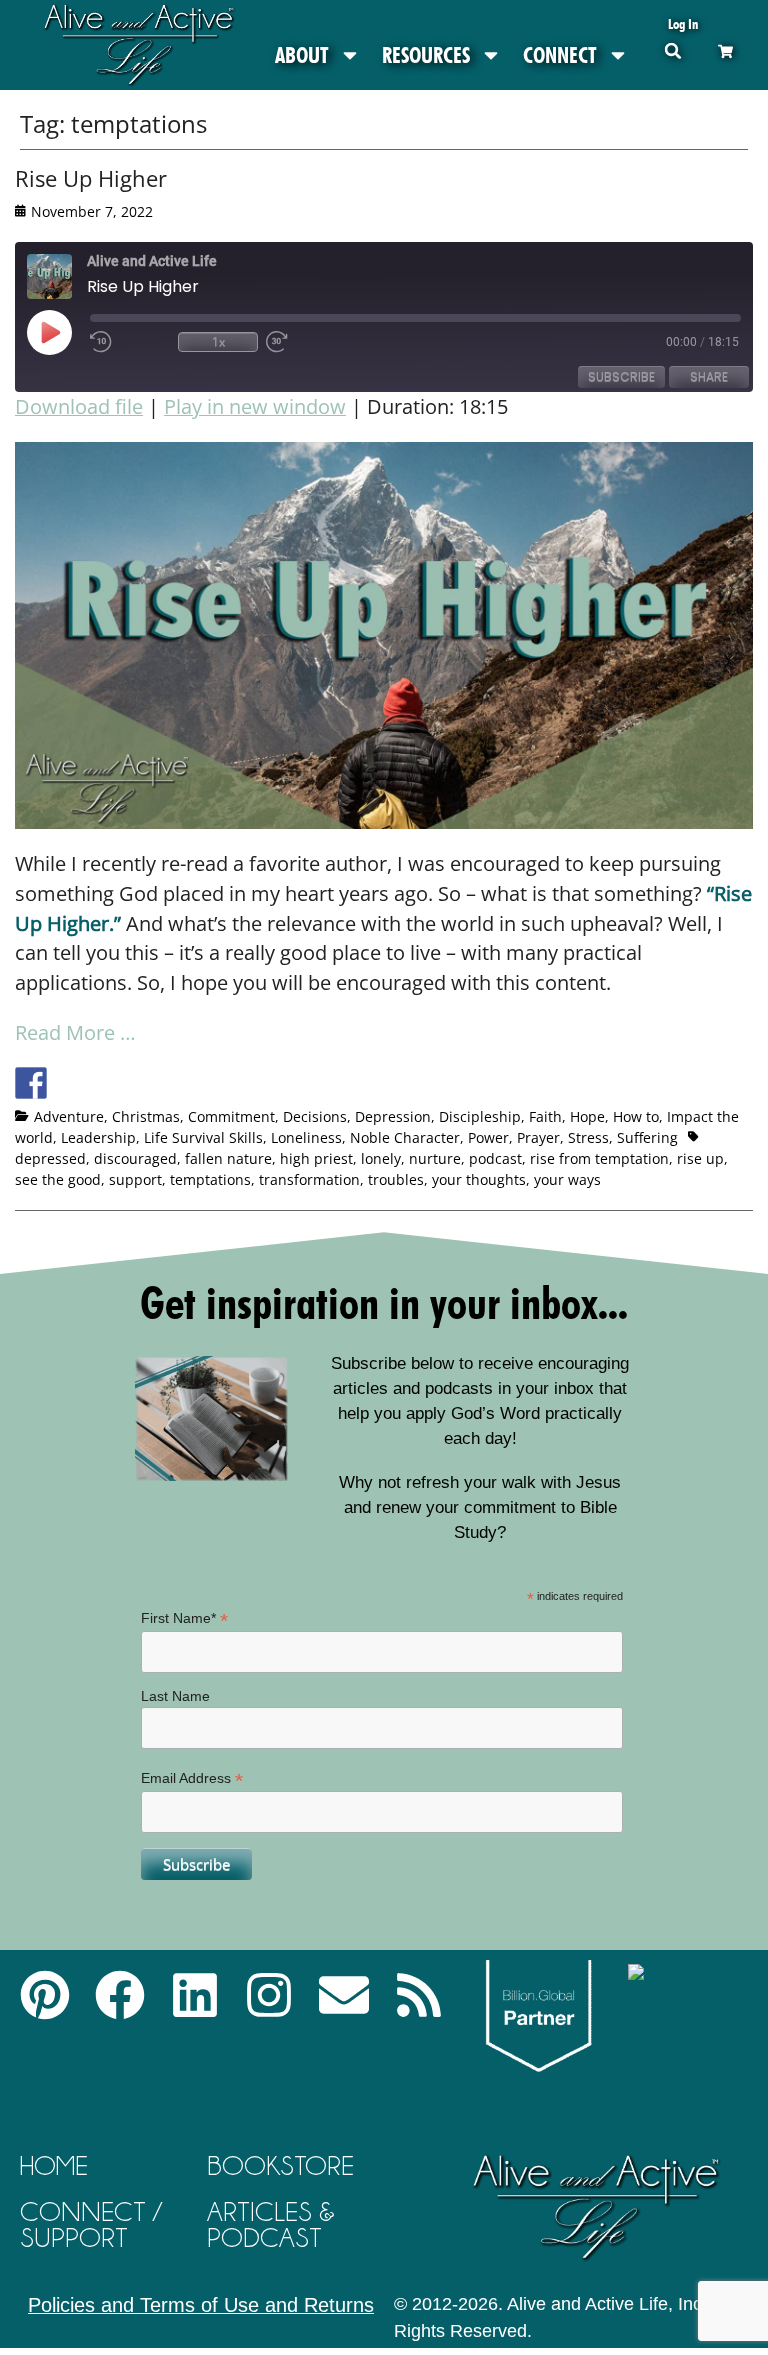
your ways (567, 1179)
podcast (495, 1158)
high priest (316, 1158)
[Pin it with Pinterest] (142, 1083)
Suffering (647, 1137)
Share (709, 376)
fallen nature (228, 1158)
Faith (545, 1116)
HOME (54, 2165)
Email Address (192, 1778)
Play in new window (255, 406)
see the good (58, 1179)
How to (636, 1116)
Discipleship (480, 1116)
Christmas (146, 1116)
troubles (396, 1179)
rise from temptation (599, 1158)
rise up (700, 1158)
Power (488, 1137)
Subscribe (621, 376)
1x (218, 341)
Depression (393, 1116)
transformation (309, 1179)
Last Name (175, 1696)
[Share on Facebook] (31, 1083)
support (135, 1179)
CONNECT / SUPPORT (91, 2224)
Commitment (231, 1116)
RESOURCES (426, 55)
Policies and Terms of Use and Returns (201, 2305)
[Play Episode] (67, 332)
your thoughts (479, 1179)
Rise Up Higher (91, 178)
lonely (381, 1158)
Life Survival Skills (203, 1137)
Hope (587, 1116)
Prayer (538, 1137)
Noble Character (405, 1137)
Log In (683, 23)
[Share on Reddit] (105, 1083)
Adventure (69, 1116)
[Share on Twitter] (68, 1083)
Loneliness (306, 1137)
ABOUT (302, 55)
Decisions (315, 1116)
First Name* (184, 1618)
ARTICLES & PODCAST (271, 2224)
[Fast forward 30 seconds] (306, 342)
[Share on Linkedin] (179, 1083)
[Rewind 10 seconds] (130, 342)
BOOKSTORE (280, 2165)
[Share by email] (216, 1083)
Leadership (98, 1137)
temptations (210, 1179)
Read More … (75, 1032)
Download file (79, 406)
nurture (435, 1158)
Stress (588, 1137)
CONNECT (560, 55)
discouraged (135, 1158)
